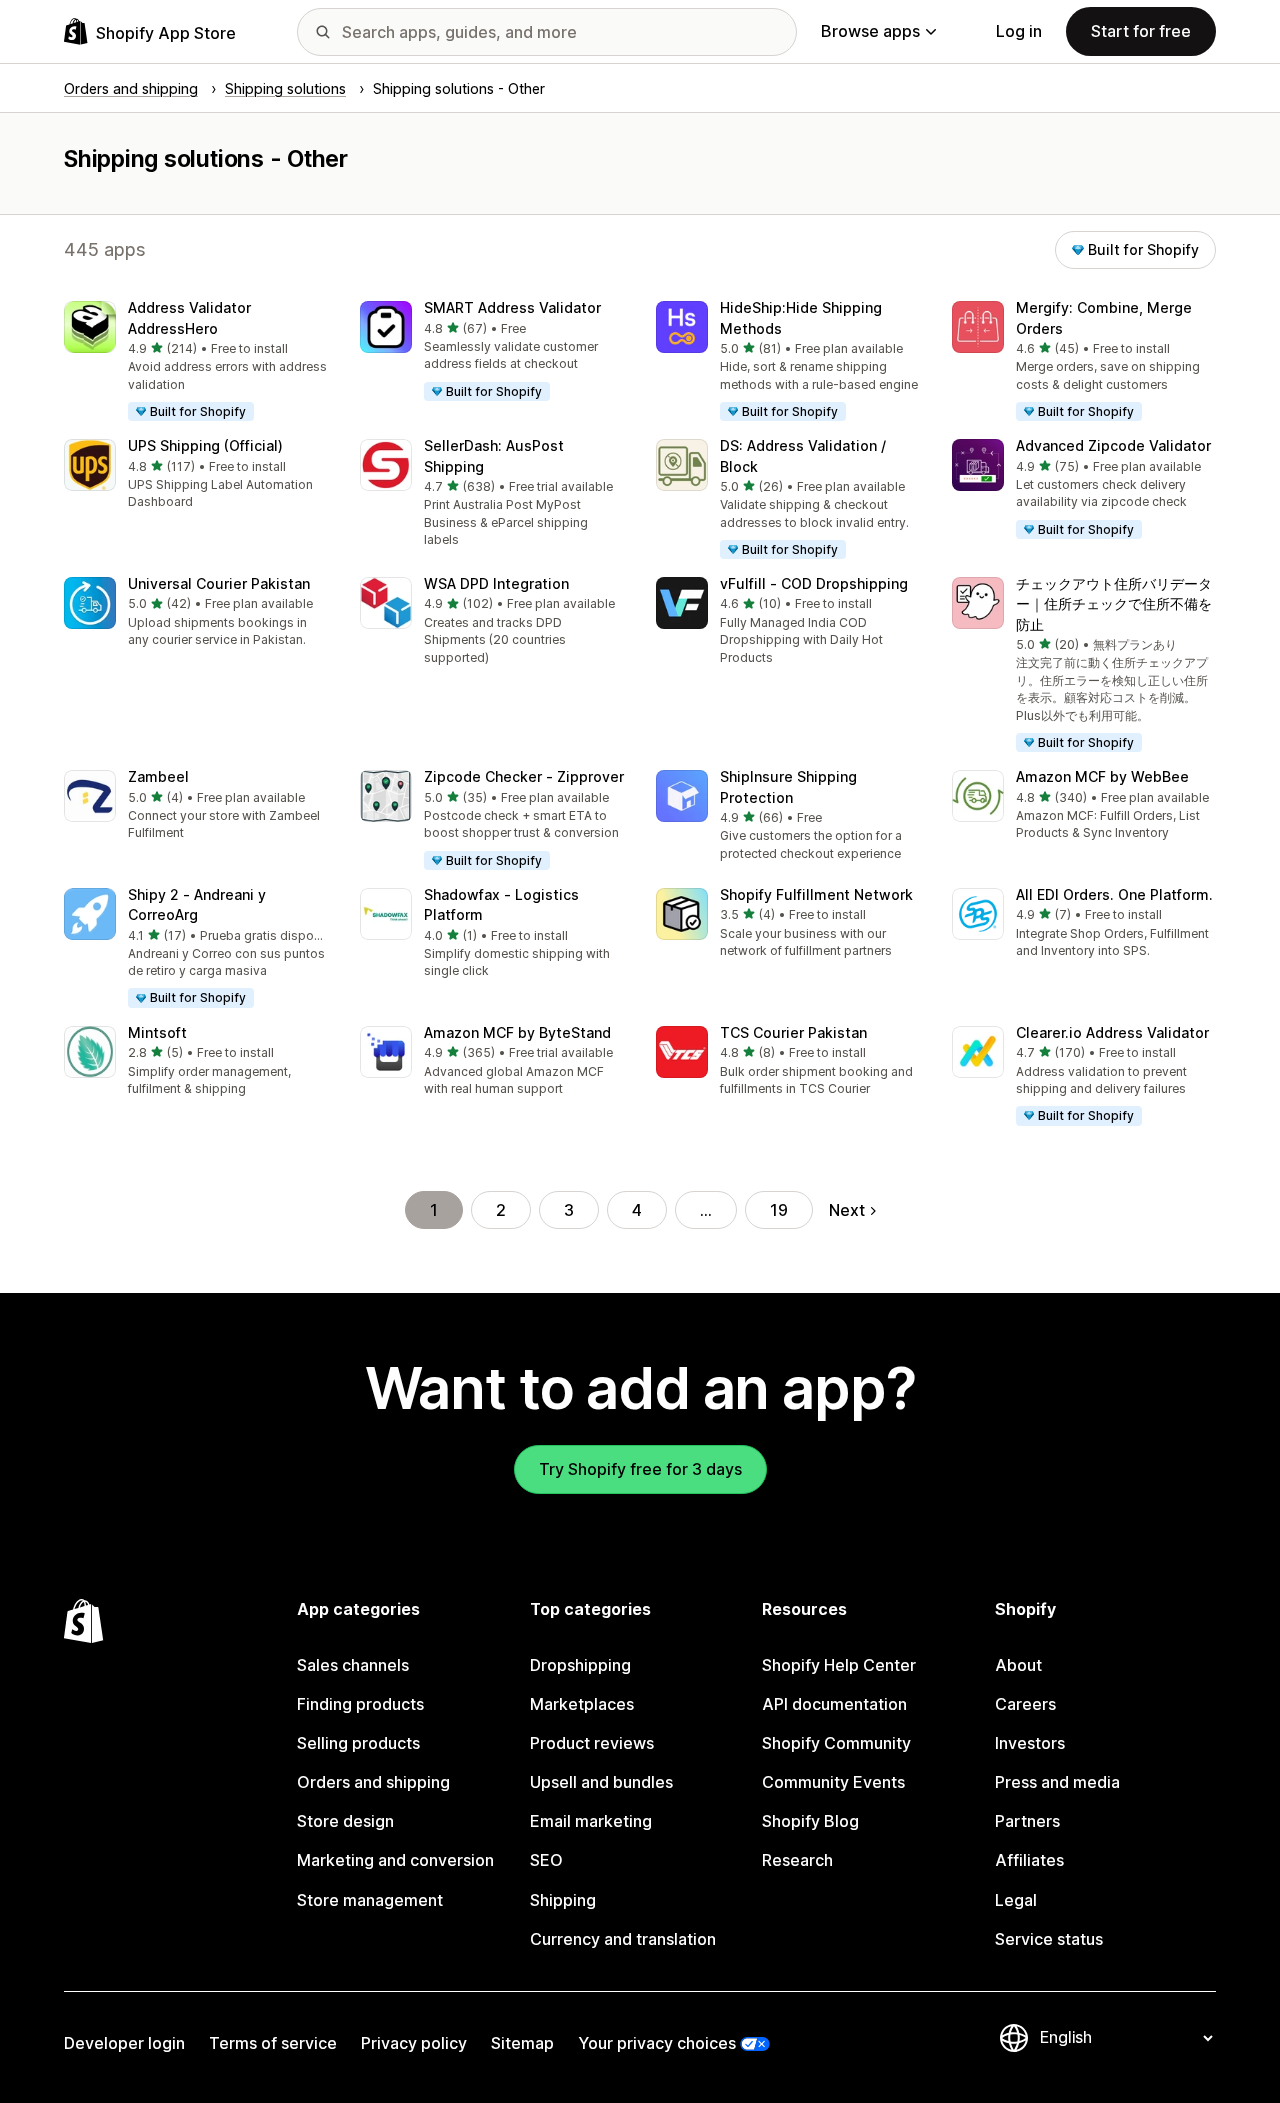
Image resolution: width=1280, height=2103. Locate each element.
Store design (345, 1821)
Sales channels (353, 1665)
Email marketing (591, 1821)
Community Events (833, 1782)
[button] (196, 362)
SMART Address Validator (512, 307)
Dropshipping (580, 1665)
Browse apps (870, 31)
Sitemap (522, 2043)
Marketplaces (582, 1704)
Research (797, 1860)
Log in (1019, 31)
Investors (1030, 1743)
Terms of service (273, 2043)
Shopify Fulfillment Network (816, 894)
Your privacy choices (657, 2043)
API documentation (834, 1704)
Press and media (1057, 1782)
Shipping (563, 1900)
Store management (370, 1900)
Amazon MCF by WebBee (1102, 776)
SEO (546, 1860)
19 (779, 1210)
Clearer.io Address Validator (1112, 1032)
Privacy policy (414, 2043)
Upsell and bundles (601, 1782)
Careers (1025, 1704)
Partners (1027, 1821)
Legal (1016, 1900)
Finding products (360, 1704)
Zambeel (158, 776)
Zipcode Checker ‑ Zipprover (524, 776)
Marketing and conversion (395, 1860)
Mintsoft (157, 1032)
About (1018, 1665)
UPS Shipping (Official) (205, 445)
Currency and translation (623, 1939)
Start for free (1141, 31)
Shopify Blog (810, 1821)
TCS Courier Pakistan (793, 1032)
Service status (1049, 1939)
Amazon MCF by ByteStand (517, 1032)
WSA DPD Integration (496, 583)
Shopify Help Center (839, 1665)
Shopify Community (836, 1743)
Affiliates (1029, 1860)
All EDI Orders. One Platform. (1114, 894)
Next (847, 1210)
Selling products (358, 1743)
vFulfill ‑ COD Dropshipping (814, 583)
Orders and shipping (373, 1782)
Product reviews (592, 1743)
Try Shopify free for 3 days (640, 1469)
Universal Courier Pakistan (219, 583)
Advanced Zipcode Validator (1113, 445)
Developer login (124, 2043)
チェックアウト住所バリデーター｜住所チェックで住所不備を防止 (1114, 604)
